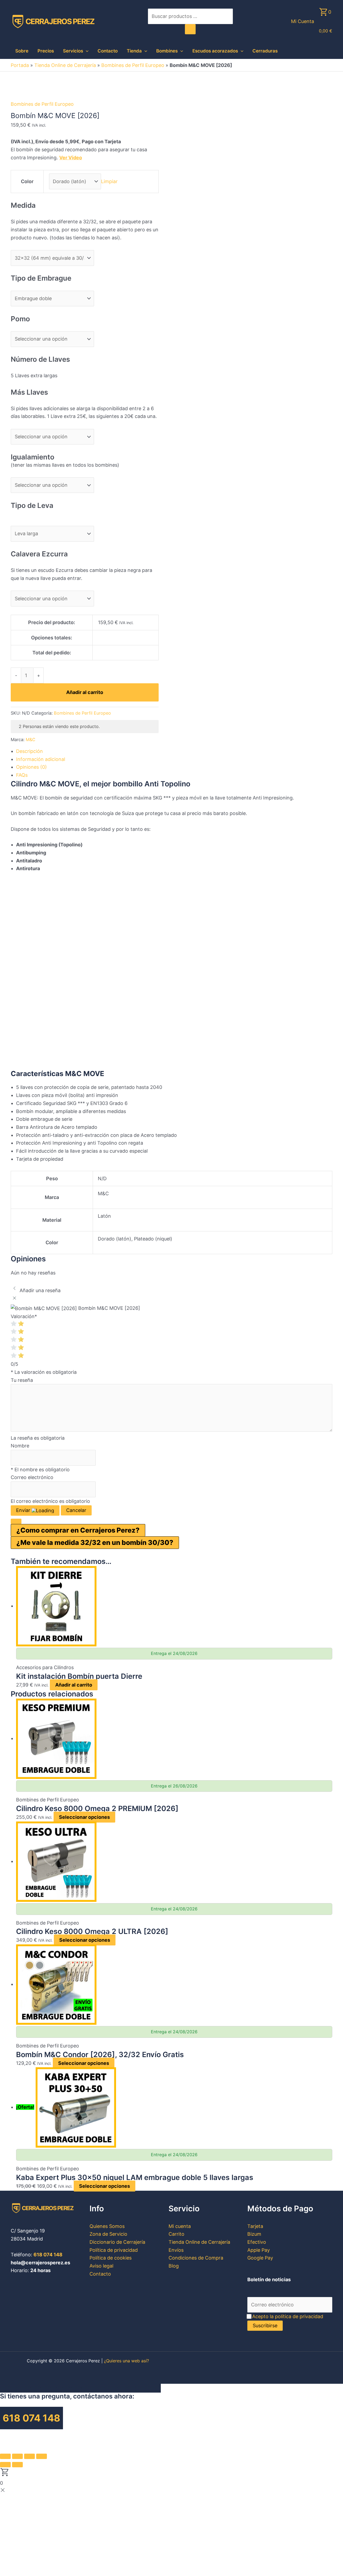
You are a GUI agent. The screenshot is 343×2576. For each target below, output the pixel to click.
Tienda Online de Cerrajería (65, 65)
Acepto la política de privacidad (288, 2316)
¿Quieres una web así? (126, 2361)
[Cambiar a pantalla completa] (17, 2456)
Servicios (73, 51)
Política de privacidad (114, 2250)
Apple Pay (259, 2250)
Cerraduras (265, 51)
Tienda (134, 51)
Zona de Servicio (108, 2234)
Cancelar (76, 1510)
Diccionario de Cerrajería (117, 2242)
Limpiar (109, 181)
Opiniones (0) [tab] (31, 767)
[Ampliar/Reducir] (5, 2456)
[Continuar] (16, 1521)
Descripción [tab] (29, 751)
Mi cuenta (180, 2226)
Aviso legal (101, 2266)
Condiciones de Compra (196, 2258)
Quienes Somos (107, 2226)
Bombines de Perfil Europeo (133, 65)
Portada (20, 65)
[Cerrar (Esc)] (42, 2456)
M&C (31, 740)
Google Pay (260, 2258)
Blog (174, 2266)
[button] (86, 51)
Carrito (176, 2234)
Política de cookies (111, 2258)
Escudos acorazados (215, 51)
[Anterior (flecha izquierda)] (5, 2465)
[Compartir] (29, 2456)
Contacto (108, 51)
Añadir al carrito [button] (74, 1685)
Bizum (254, 2234)
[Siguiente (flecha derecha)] (17, 2465)
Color (27, 181)
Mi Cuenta (303, 21)
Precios (46, 51)
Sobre (22, 51)
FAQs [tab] (22, 775)
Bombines (167, 51)
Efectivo (257, 2242)
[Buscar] (190, 29)
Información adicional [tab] (41, 759)
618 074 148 (48, 2255)
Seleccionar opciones (84, 1817)
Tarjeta (255, 2226)
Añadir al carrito (85, 692)
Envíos (176, 2250)
